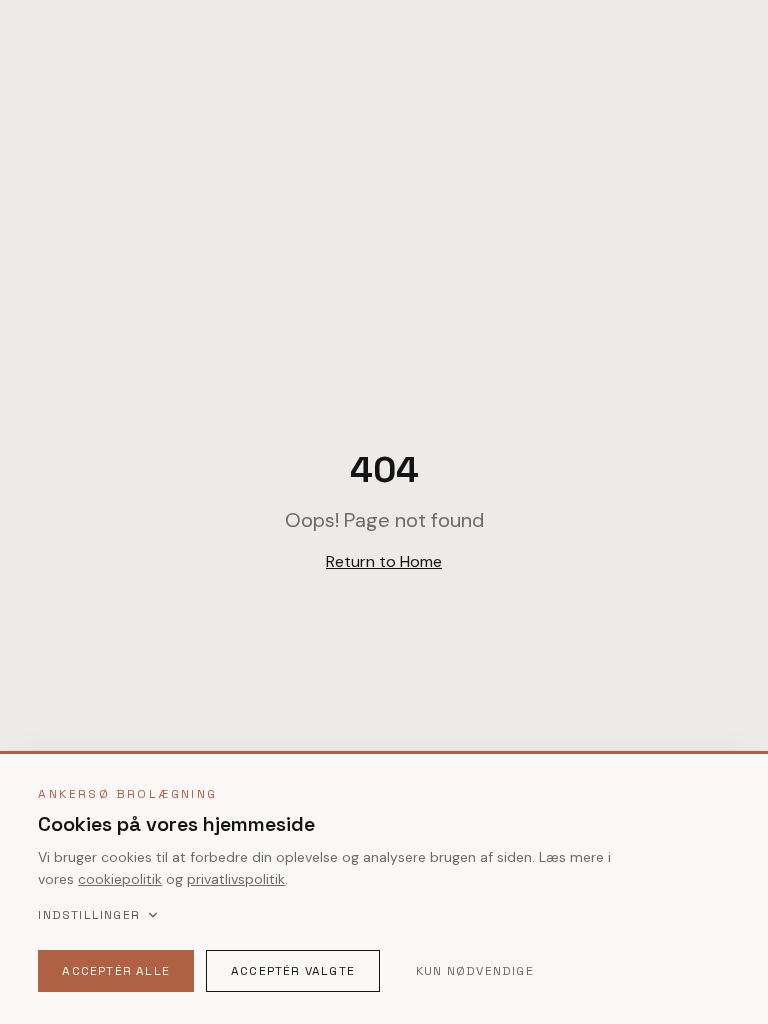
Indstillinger (89, 915)
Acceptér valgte (293, 971)
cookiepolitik (120, 879)
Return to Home (384, 561)
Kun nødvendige (475, 971)
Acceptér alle (116, 971)
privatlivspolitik (236, 879)
